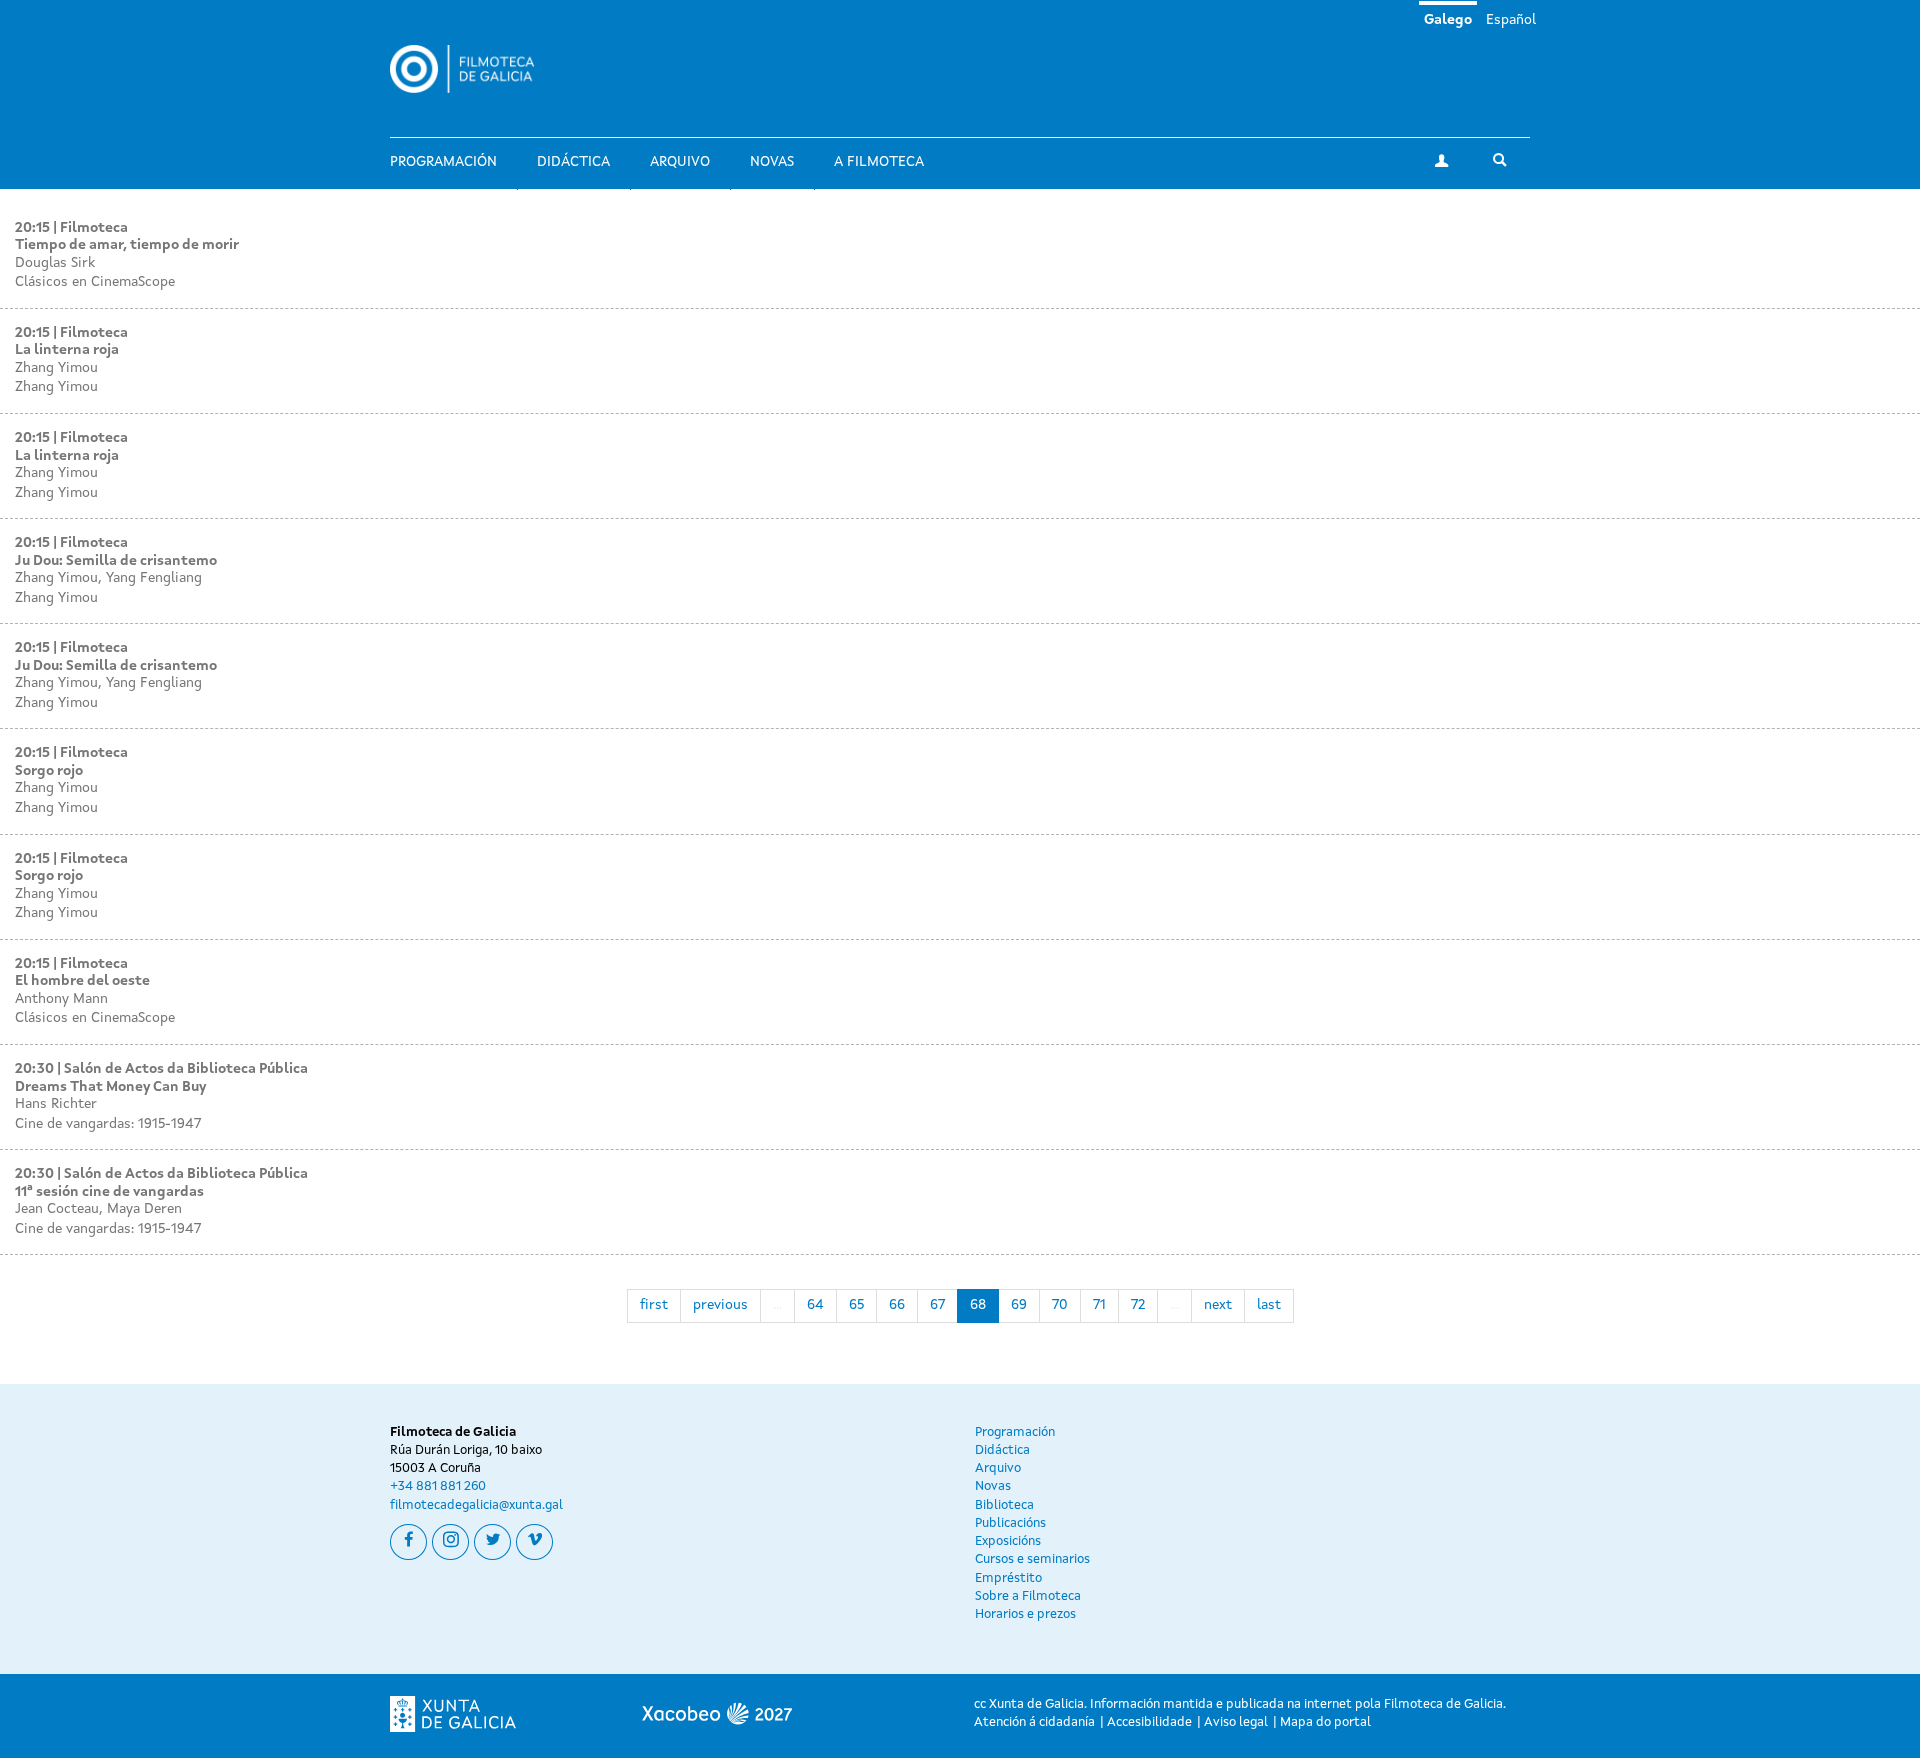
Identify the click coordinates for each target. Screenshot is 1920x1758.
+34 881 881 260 (438, 1486)
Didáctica (573, 162)
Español (1511, 20)
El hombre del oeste (82, 981)
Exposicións (1008, 1541)
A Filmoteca (879, 162)
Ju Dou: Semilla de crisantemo (116, 561)
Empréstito (1008, 1578)
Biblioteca (1004, 1505)
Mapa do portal (1325, 1722)
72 (1138, 1305)
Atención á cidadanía (1034, 1722)
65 (856, 1305)
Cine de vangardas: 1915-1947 (108, 1124)
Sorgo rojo (49, 771)
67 (937, 1305)
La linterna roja (67, 350)
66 (897, 1305)
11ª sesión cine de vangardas (109, 1192)
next (1218, 1305)
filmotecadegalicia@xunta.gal (476, 1505)
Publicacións (1010, 1523)
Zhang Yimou (56, 387)
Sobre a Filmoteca (1028, 1596)
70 (1060, 1305)
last (1269, 1305)
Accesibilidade (1149, 1722)
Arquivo (680, 162)
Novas (772, 162)
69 (1019, 1305)
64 (815, 1305)
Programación (443, 162)
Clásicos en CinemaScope (95, 282)
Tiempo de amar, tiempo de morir (127, 245)
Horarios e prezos (1025, 1614)
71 (1099, 1305)
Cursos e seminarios (1032, 1559)
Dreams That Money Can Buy (110, 1087)
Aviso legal (1236, 1722)
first (654, 1305)
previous (720, 1305)
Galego (1448, 20)
